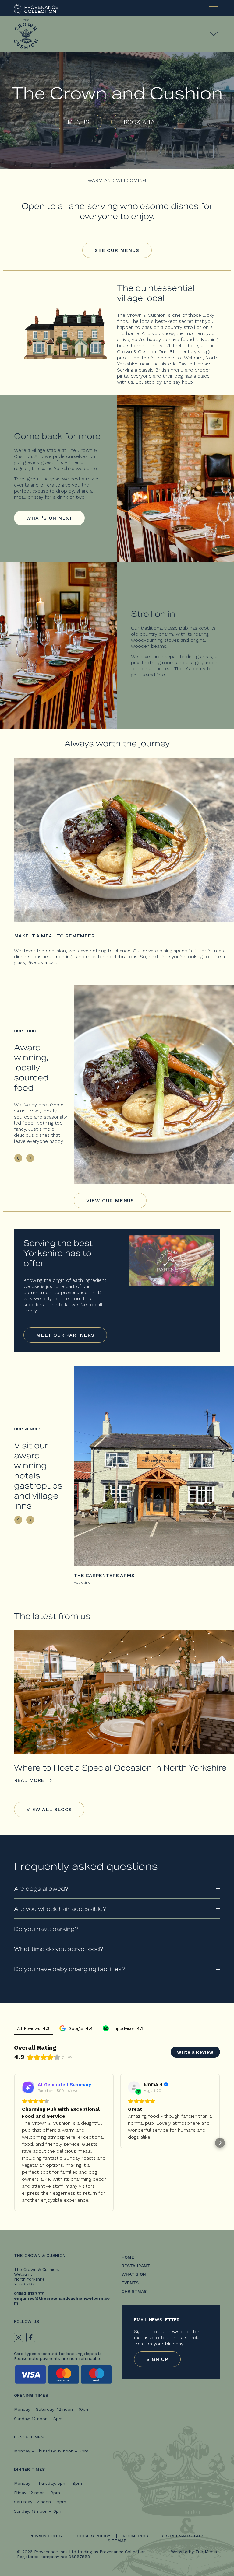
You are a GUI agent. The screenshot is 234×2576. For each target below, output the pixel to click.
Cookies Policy (93, 2536)
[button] (14, 2143)
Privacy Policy (46, 2536)
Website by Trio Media (194, 2552)
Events (130, 2283)
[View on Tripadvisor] (134, 2087)
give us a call (42, 962)
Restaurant (136, 2266)
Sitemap (117, 2541)
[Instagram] (19, 2337)
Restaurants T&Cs (183, 2536)
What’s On (134, 2274)
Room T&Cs (135, 2536)
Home (128, 2257)
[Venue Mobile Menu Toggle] (214, 33)
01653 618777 (29, 2293)
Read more (30, 1780)
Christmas (134, 2291)
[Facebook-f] (31, 2337)
